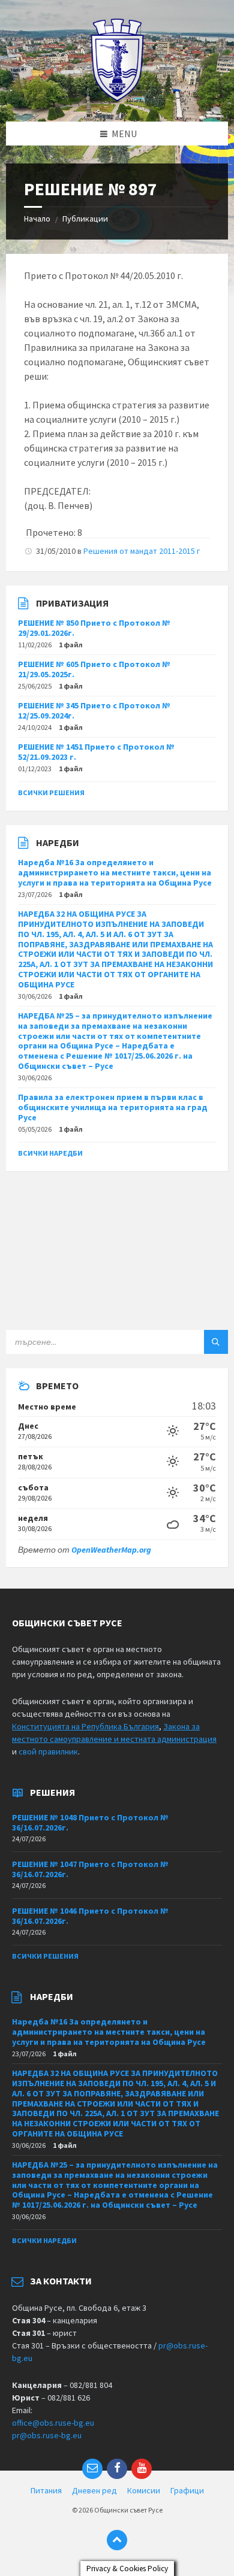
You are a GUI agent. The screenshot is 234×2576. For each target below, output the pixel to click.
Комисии (144, 2490)
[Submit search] (216, 1342)
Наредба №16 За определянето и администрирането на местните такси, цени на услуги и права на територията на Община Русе (115, 872)
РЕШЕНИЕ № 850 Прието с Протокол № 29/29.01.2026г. (94, 628)
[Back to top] (117, 2540)
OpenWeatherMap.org (111, 1550)
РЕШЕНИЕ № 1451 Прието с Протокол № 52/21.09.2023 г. (96, 752)
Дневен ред (94, 2490)
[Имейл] (92, 2469)
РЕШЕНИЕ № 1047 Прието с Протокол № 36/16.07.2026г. (90, 1869)
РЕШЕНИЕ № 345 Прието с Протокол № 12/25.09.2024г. (94, 710)
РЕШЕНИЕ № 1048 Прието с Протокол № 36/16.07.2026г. (90, 1822)
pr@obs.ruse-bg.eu (47, 2435)
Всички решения (51, 793)
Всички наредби (50, 1153)
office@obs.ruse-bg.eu (53, 2423)
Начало (37, 219)
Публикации (85, 219)
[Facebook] (117, 2469)
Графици (187, 2490)
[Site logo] (117, 98)
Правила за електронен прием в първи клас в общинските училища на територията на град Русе (113, 1107)
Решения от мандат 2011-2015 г (142, 551)
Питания (46, 2490)
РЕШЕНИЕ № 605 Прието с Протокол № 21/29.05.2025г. (94, 669)
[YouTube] (142, 2469)
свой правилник (48, 1751)
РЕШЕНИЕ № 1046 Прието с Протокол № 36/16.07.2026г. (90, 1916)
